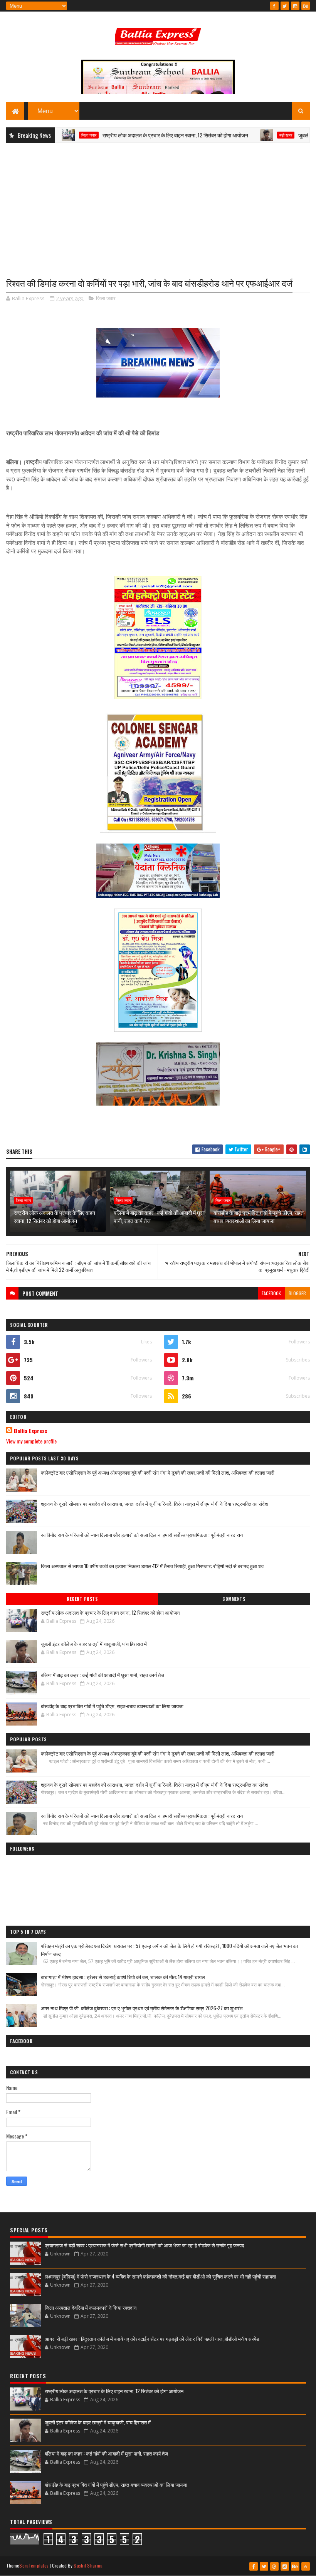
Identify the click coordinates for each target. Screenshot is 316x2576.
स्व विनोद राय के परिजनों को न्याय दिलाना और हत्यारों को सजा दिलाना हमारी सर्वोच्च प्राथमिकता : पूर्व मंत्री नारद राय (142, 1535)
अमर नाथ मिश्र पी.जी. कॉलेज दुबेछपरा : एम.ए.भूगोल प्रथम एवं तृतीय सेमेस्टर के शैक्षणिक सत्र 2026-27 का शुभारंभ (142, 2008)
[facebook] (274, 6)
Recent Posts (82, 1599)
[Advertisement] (158, 204)
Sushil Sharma (88, 2565)
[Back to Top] (306, 2566)
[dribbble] (274, 2566)
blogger (297, 1293)
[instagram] (295, 6)
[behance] (306, 6)
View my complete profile (31, 1441)
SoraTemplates (34, 2565)
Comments (234, 1599)
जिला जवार (106, 298)
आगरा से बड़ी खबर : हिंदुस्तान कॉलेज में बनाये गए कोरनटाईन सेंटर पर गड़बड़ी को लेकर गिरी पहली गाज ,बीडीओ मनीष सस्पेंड (152, 2339)
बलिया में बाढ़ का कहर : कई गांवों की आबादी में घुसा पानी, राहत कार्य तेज (159, 1216)
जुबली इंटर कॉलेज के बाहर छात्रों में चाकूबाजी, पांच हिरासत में (94, 1644)
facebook (271, 1293)
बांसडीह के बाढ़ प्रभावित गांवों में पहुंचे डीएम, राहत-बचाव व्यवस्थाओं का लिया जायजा (260, 1216)
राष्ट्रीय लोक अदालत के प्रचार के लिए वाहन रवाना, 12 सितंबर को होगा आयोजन (135, 135)
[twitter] (285, 6)
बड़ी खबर (246, 135)
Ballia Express (31, 1431)
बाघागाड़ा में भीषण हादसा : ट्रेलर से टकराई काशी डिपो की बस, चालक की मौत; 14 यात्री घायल (123, 1977)
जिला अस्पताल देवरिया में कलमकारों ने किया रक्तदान (91, 2307)
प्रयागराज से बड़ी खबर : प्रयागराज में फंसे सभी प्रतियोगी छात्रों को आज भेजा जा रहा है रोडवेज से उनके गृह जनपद (145, 2245)
